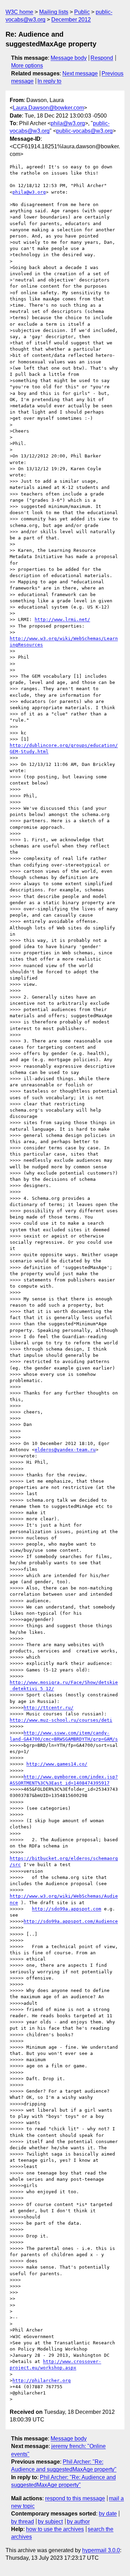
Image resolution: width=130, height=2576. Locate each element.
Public (82, 12)
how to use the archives (55, 2529)
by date (108, 2514)
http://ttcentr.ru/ (49, 1708)
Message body (69, 58)
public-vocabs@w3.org (84, 131)
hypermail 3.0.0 (101, 2550)
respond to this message (75, 2498)
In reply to (49, 81)
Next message (80, 73)
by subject (50, 2522)
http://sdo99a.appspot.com (67, 1909)
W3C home (19, 12)
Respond (102, 58)
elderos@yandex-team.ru (65, 1450)
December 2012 (71, 20)
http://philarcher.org (42, 2380)
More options (27, 66)
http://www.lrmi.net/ (62, 619)
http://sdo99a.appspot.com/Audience (71, 1921)
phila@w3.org (68, 123)
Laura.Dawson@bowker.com (48, 108)
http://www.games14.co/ (57, 1764)
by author (78, 2522)
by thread (23, 2522)
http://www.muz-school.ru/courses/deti (61, 1720)
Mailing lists (54, 12)
